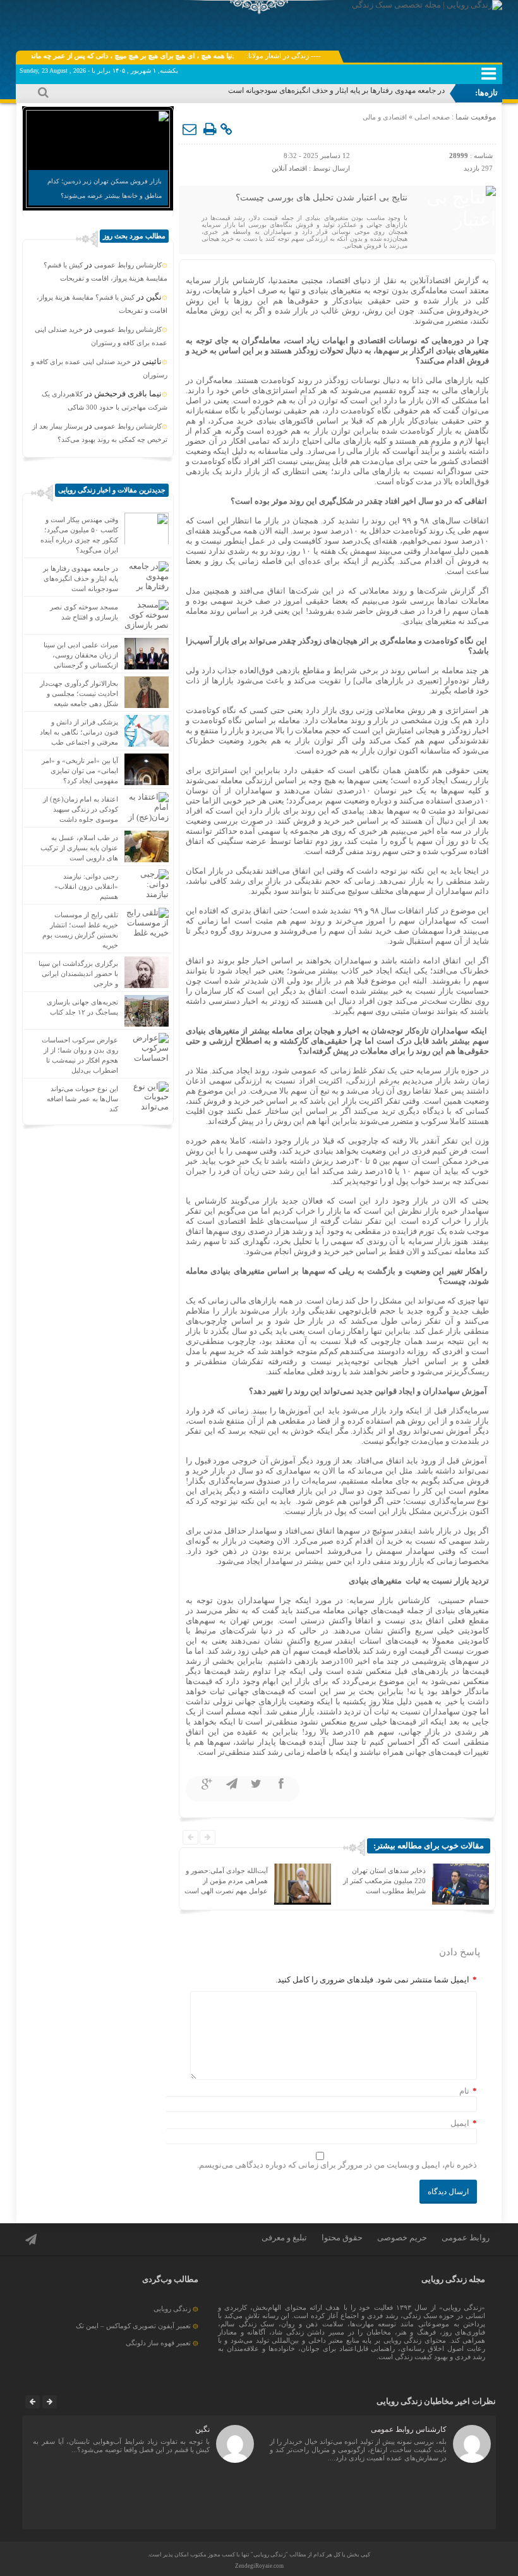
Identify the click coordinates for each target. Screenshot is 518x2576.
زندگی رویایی (172, 2309)
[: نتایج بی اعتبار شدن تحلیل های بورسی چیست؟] (190, 130)
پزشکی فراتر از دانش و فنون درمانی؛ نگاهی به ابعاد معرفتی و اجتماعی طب (79, 732)
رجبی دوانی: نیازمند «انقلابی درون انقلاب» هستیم (86, 886)
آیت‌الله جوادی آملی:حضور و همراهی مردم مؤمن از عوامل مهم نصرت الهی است (226, 1881)
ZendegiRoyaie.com (259, 2566)
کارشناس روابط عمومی (128, 265)
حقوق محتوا (342, 2237)
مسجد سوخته (424, 90)
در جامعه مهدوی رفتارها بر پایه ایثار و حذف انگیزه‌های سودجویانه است (81, 578)
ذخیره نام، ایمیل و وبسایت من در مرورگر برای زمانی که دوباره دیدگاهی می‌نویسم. (337, 2165)
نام (464, 2091)
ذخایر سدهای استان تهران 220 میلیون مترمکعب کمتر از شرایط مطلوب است (384, 1881)
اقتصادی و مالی (385, 117)
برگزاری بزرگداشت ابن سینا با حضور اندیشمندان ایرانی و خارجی (78, 974)
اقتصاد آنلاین (289, 168)
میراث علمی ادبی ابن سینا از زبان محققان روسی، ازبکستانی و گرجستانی (81, 655)
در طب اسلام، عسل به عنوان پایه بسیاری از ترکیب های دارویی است (79, 848)
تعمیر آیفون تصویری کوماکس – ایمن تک (133, 2326)
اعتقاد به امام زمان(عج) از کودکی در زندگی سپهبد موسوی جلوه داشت (81, 809)
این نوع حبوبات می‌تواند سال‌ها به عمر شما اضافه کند (82, 1099)
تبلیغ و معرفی (284, 2237)
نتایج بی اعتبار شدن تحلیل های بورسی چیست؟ (322, 198)
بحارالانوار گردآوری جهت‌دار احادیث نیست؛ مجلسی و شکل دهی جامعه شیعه (79, 693)
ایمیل (460, 2123)
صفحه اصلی (431, 117)
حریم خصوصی (402, 2237)
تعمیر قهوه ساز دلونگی (158, 2343)
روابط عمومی (466, 2237)
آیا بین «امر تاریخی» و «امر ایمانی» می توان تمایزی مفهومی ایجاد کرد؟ (80, 771)
